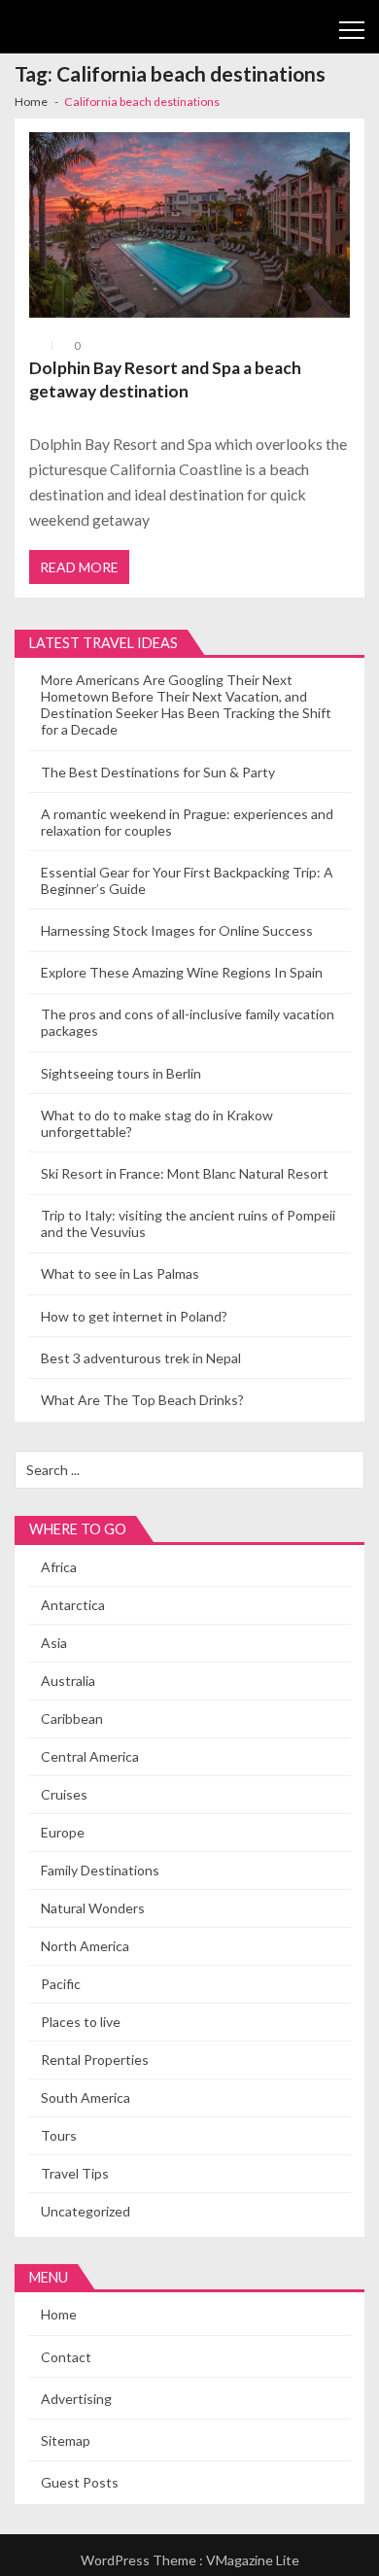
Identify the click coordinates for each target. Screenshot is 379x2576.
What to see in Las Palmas (120, 1273)
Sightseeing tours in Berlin (121, 1073)
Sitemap (66, 2440)
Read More (79, 567)
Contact (66, 2357)
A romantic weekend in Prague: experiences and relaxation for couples (187, 822)
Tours (59, 2135)
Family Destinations (100, 1870)
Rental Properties (95, 2060)
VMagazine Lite (253, 2560)
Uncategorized (86, 2211)
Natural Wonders (93, 1908)
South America (86, 2097)
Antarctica (73, 1605)
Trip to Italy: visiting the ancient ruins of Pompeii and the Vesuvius (188, 1223)
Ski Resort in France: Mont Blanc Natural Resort (185, 1173)
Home (59, 2314)
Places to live (81, 2022)
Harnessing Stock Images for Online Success (177, 930)
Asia (54, 1643)
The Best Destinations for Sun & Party (158, 772)
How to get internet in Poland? (134, 1316)
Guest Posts (80, 2482)
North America (85, 1946)
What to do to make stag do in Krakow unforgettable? (157, 1123)
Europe (63, 1832)
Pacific (61, 1984)
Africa (59, 1567)
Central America (90, 1756)
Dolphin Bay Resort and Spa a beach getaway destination (165, 379)
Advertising (76, 2399)
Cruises (64, 1794)
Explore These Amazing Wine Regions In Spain (182, 972)
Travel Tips (75, 2173)
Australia (68, 1681)
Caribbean (72, 1718)
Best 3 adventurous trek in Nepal (141, 1358)
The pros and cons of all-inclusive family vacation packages (188, 1022)
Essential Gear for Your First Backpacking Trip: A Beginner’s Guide (187, 880)
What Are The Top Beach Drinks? (142, 1400)
